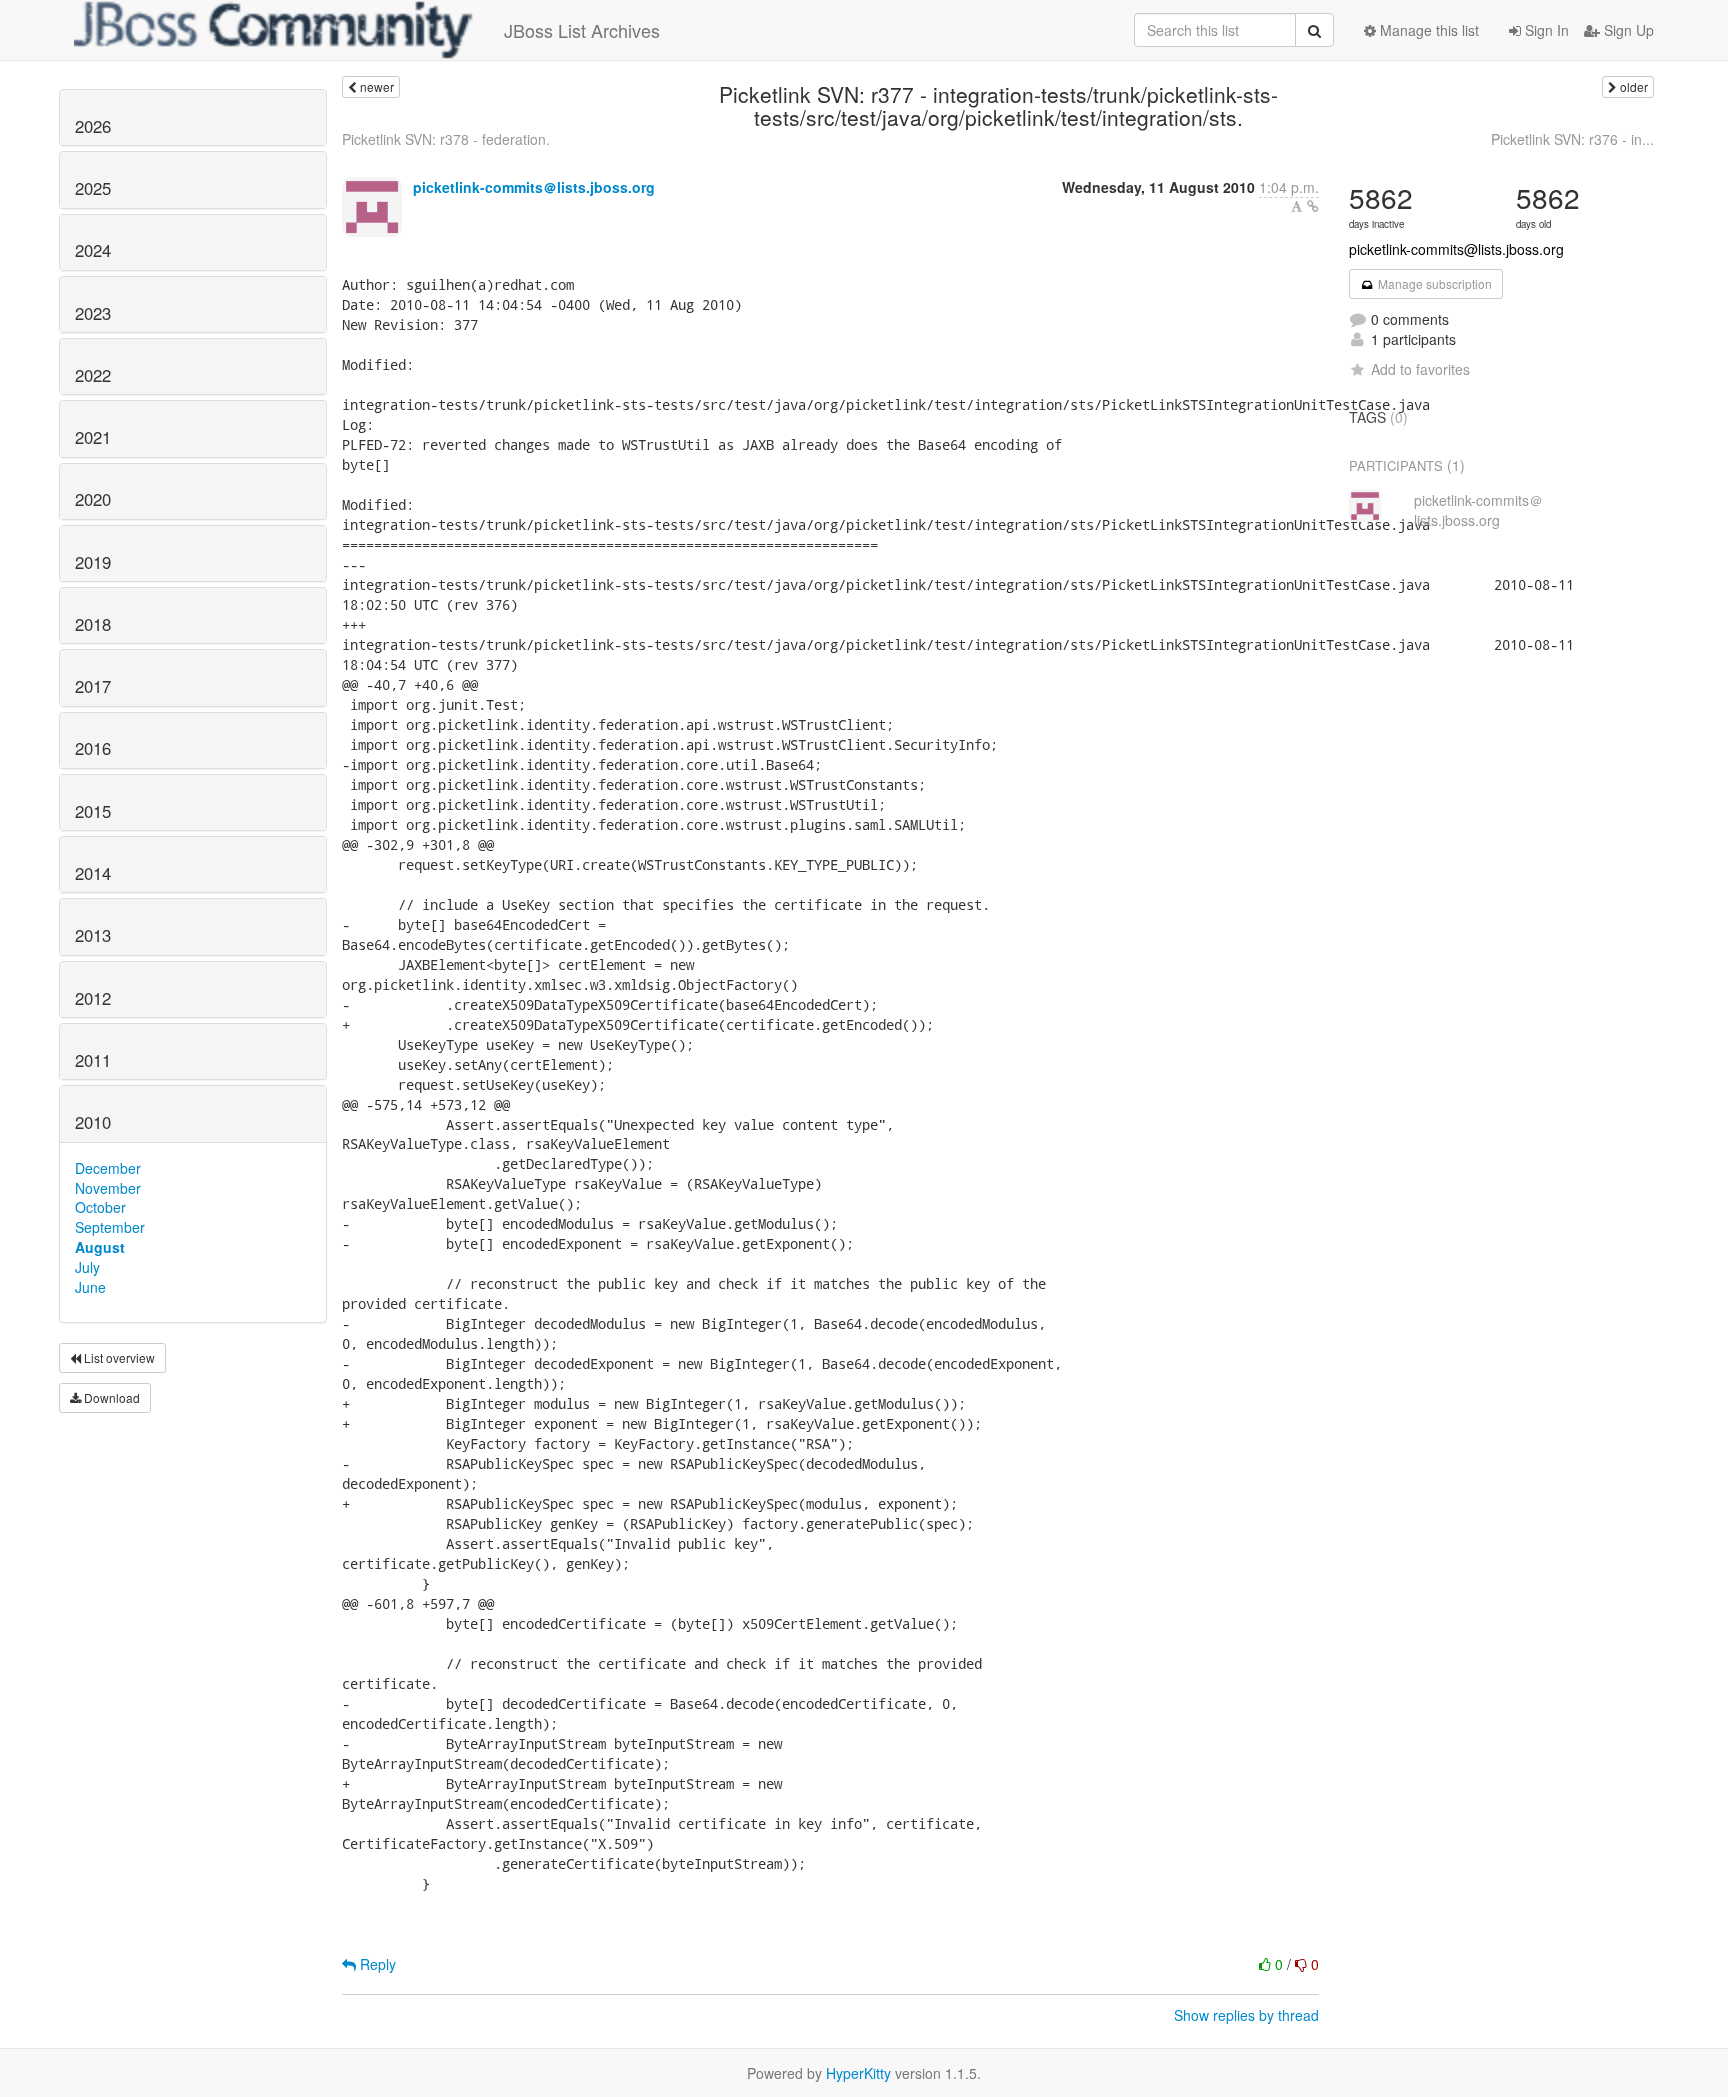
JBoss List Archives (582, 30)
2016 (93, 748)
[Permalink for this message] (1313, 206)
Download (110, 1397)
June (90, 1287)
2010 (93, 1122)
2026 (93, 126)
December (108, 1168)
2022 (93, 375)
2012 (93, 998)
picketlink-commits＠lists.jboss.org (534, 187)
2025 (93, 188)
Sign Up (1627, 30)
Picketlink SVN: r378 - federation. (446, 139)
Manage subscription (1433, 283)
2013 (93, 935)
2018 (93, 624)
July (87, 1267)
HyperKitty (858, 2073)
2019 (93, 562)
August (100, 1247)
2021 (93, 437)
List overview (118, 1357)
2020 (93, 499)
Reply (376, 1964)
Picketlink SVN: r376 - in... (1572, 139)
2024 (93, 250)
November (108, 1188)
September (110, 1227)
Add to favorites (1420, 369)
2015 (93, 811)
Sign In (1545, 30)
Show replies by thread (1246, 2015)
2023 (93, 313)
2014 (93, 873)
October (100, 1207)
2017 (93, 686)
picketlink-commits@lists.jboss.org (1456, 249)
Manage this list (1427, 30)
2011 (93, 1060)
